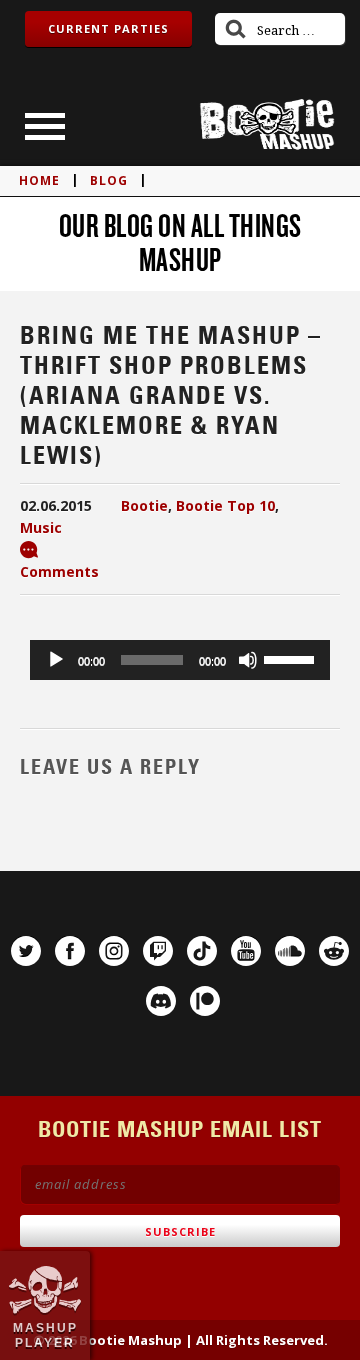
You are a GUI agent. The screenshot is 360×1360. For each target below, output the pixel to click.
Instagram (114, 951)
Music (41, 527)
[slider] (292, 658)
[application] (180, 660)
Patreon (205, 1001)
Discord (161, 1001)
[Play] (56, 660)
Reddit (334, 951)
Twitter (26, 951)
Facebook (70, 951)
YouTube (246, 951)
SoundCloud (290, 951)
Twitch (158, 951)
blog (109, 180)
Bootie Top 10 (225, 505)
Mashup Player (45, 1335)
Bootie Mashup (267, 124)
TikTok (202, 951)
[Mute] (248, 660)
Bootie (144, 505)
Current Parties (108, 28)
